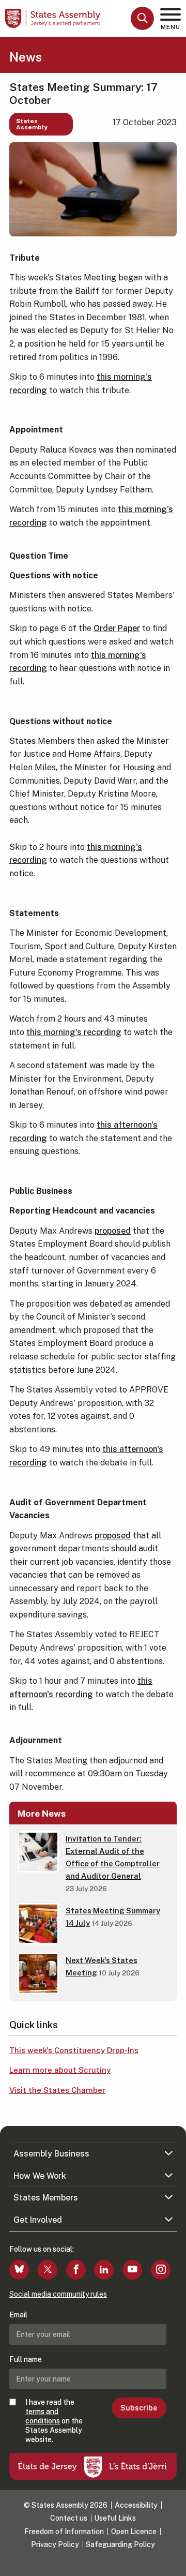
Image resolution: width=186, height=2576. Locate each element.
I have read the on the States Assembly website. (54, 2421)
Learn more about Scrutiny (60, 2070)
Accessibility (136, 2505)
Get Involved (38, 2220)
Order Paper (117, 628)
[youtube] (132, 2270)
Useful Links (115, 2518)
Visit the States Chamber (57, 2090)
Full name (26, 2359)
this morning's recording (74, 1032)
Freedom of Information (64, 2532)
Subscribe (139, 2408)
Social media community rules (58, 2294)
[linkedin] (104, 2270)
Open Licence (134, 2532)
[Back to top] (173, 2563)
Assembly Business (51, 2154)
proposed (113, 1231)
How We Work (40, 2176)
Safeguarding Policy (120, 2544)
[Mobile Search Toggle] (142, 18)
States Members (46, 2198)
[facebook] (76, 2270)
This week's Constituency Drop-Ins (74, 2050)
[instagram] (161, 2270)
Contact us (69, 2518)
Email (18, 2315)
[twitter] (48, 2270)
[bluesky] (19, 2270)
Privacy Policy (55, 2544)
